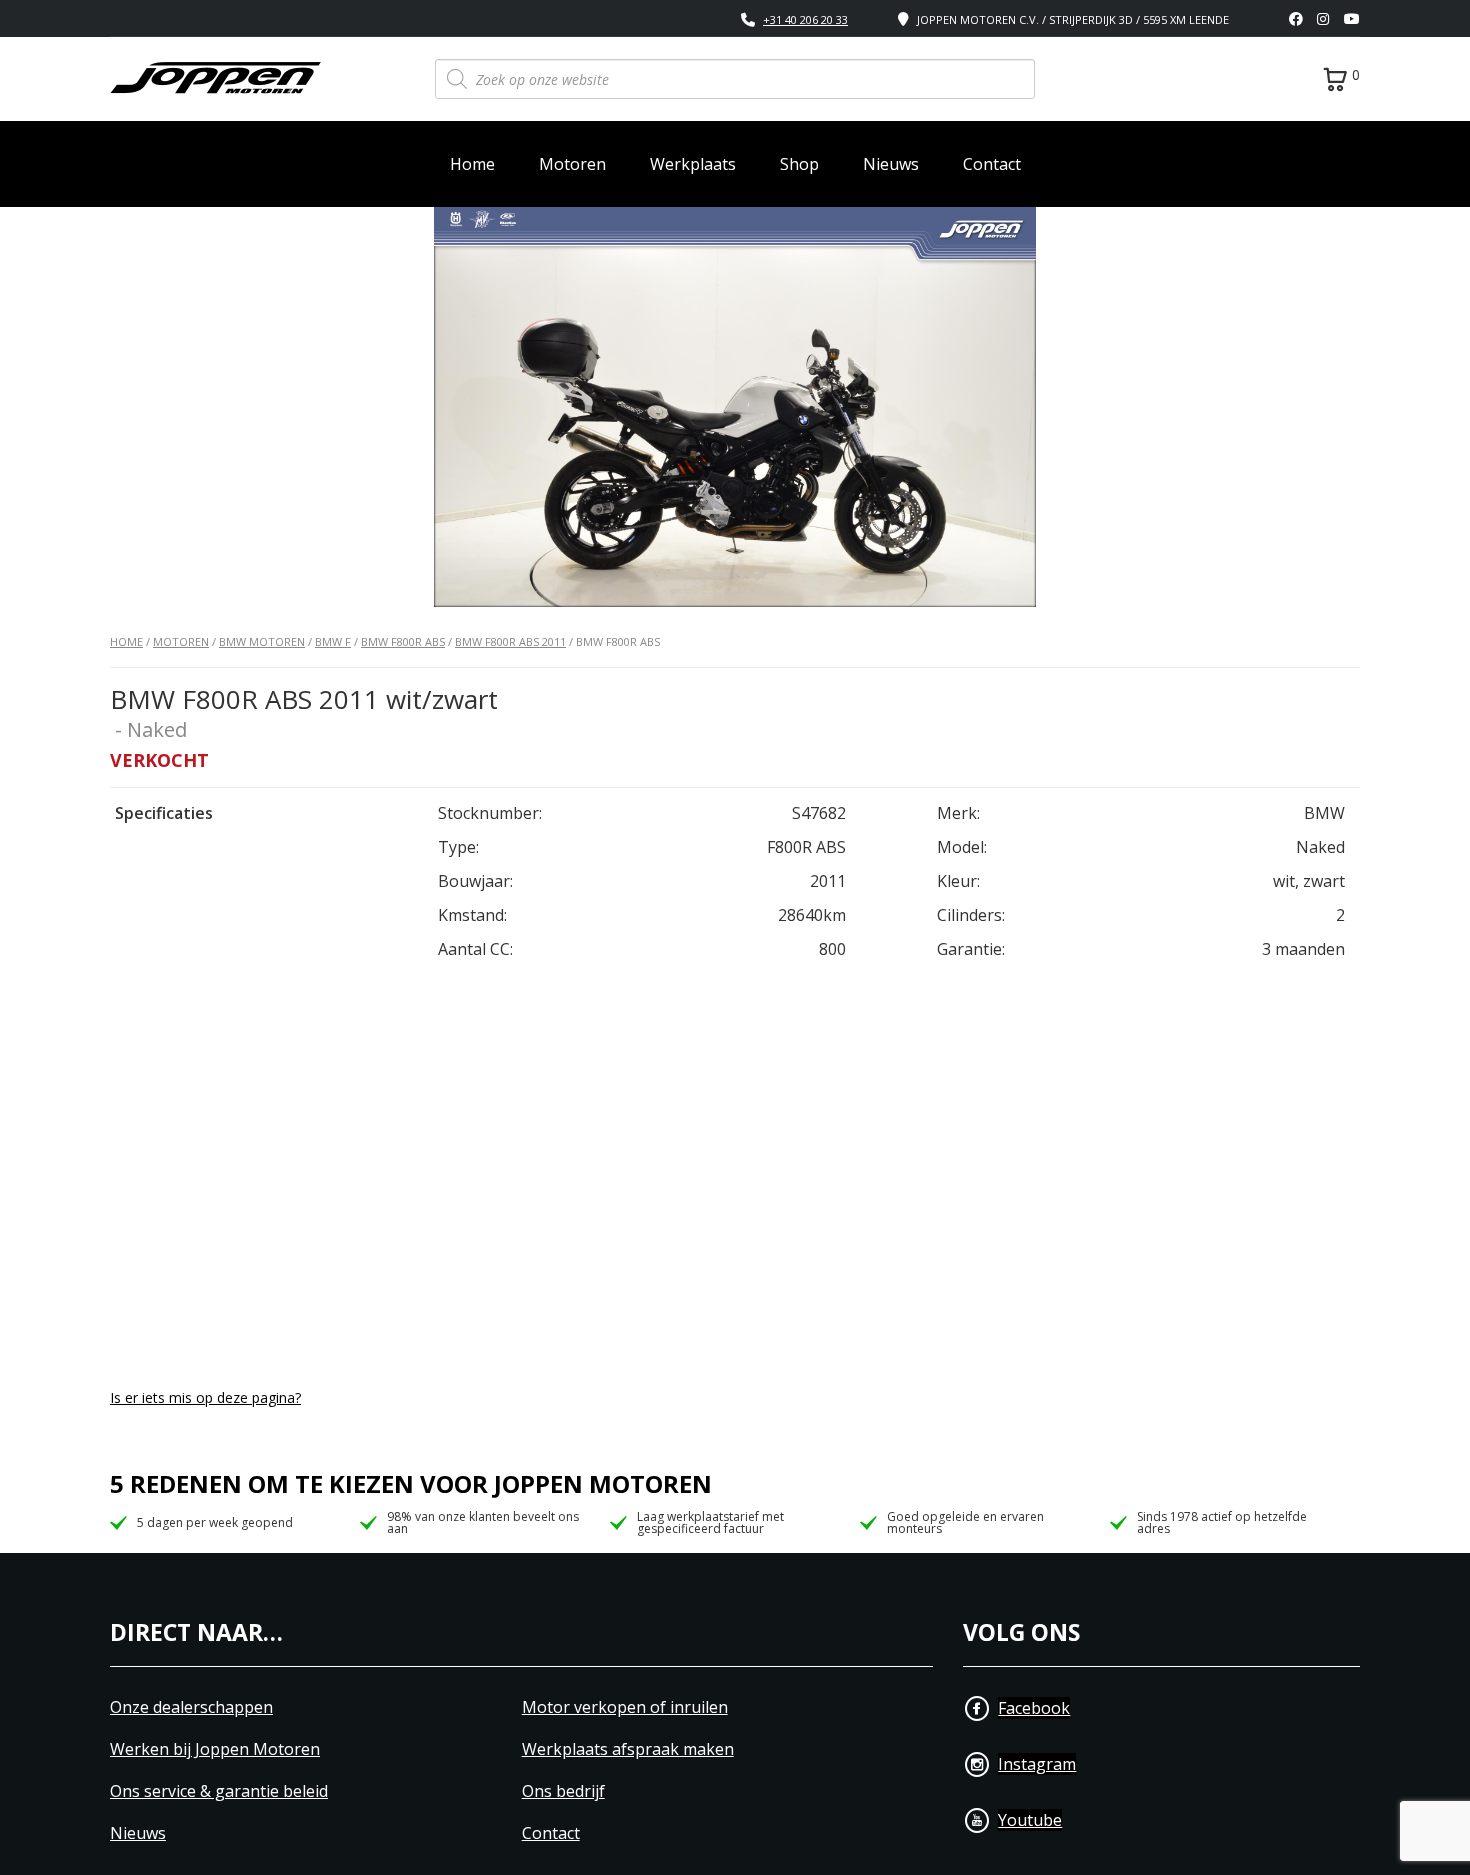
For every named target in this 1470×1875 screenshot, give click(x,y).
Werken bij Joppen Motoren (215, 1749)
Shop (799, 164)
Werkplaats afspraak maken (628, 1749)
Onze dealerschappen (191, 1707)
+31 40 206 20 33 (805, 19)
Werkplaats (693, 164)
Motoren (572, 164)
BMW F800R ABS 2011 (510, 641)
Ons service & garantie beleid (219, 1791)
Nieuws (891, 164)
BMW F (333, 641)
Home (472, 164)
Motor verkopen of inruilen (625, 1707)
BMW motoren (262, 641)
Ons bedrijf (563, 1791)
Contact (992, 164)
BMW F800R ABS (403, 641)
